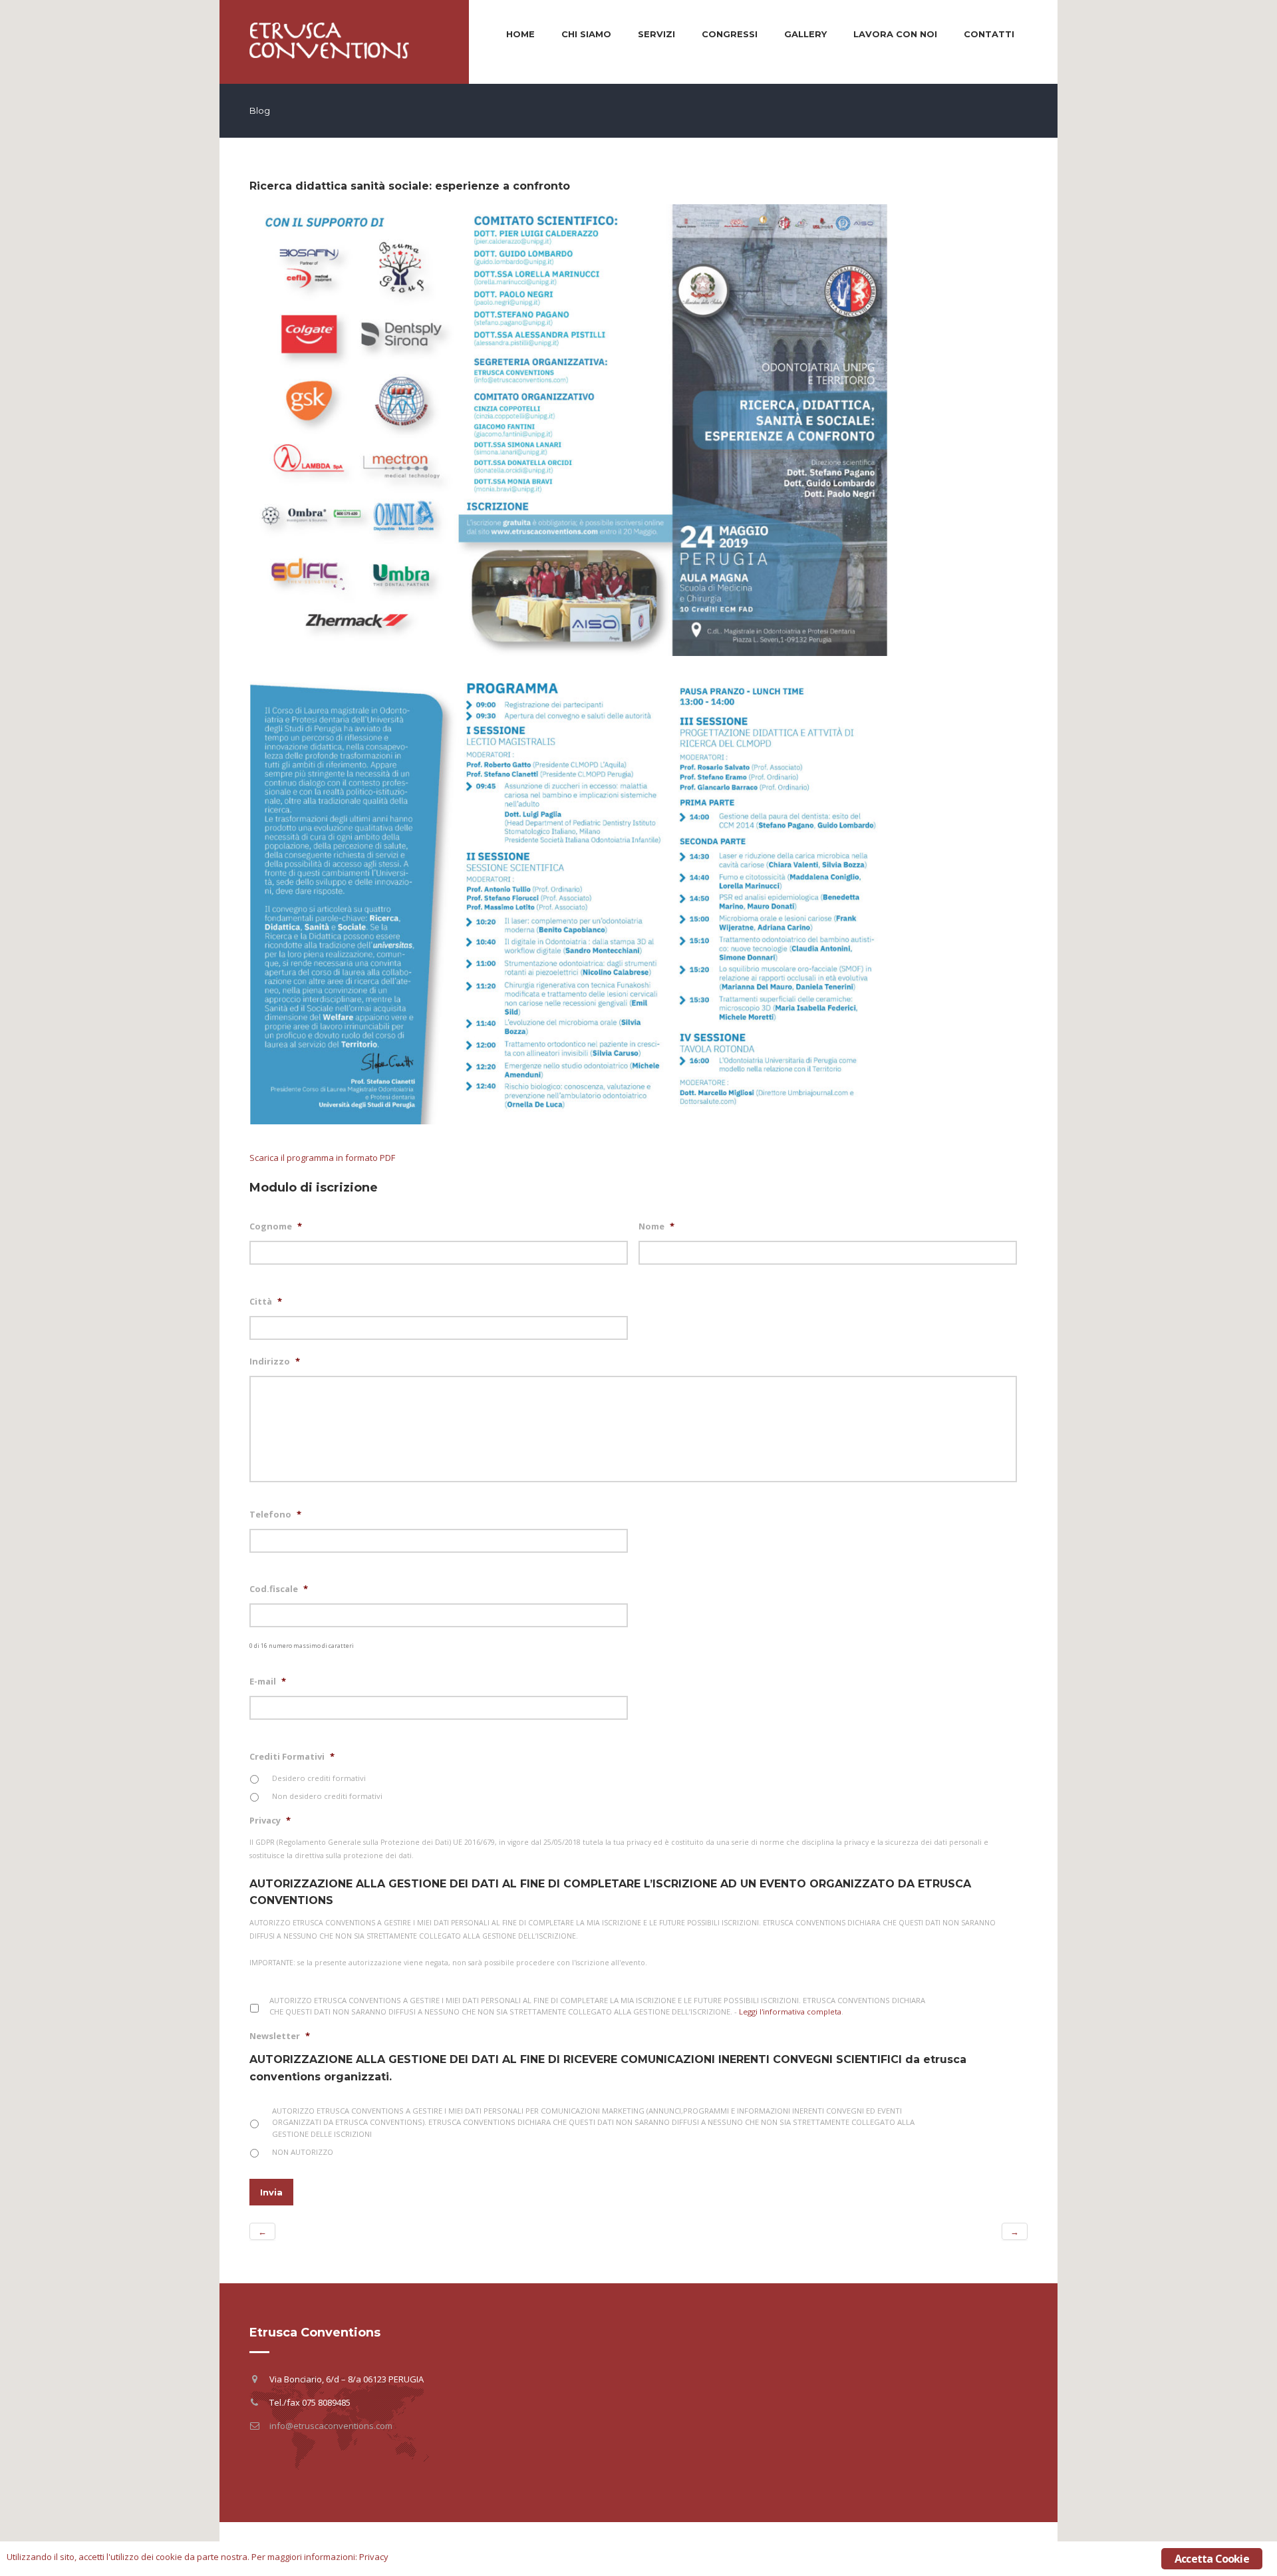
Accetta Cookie (1212, 2559)
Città (266, 1302)
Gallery (805, 34)
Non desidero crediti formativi (327, 1796)
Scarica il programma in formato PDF (322, 1158)
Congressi (730, 34)
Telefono (275, 1515)
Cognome (276, 1226)
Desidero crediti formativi (319, 1778)
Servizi (656, 34)
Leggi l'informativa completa (790, 2012)
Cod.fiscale (279, 1589)
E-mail (268, 1682)
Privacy (270, 1821)
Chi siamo (586, 34)
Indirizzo (275, 1362)
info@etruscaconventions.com (331, 2426)
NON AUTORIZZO (303, 2152)
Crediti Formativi (292, 1757)
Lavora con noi (895, 34)
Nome (656, 1226)
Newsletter (280, 2036)
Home (520, 34)
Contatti (989, 34)
